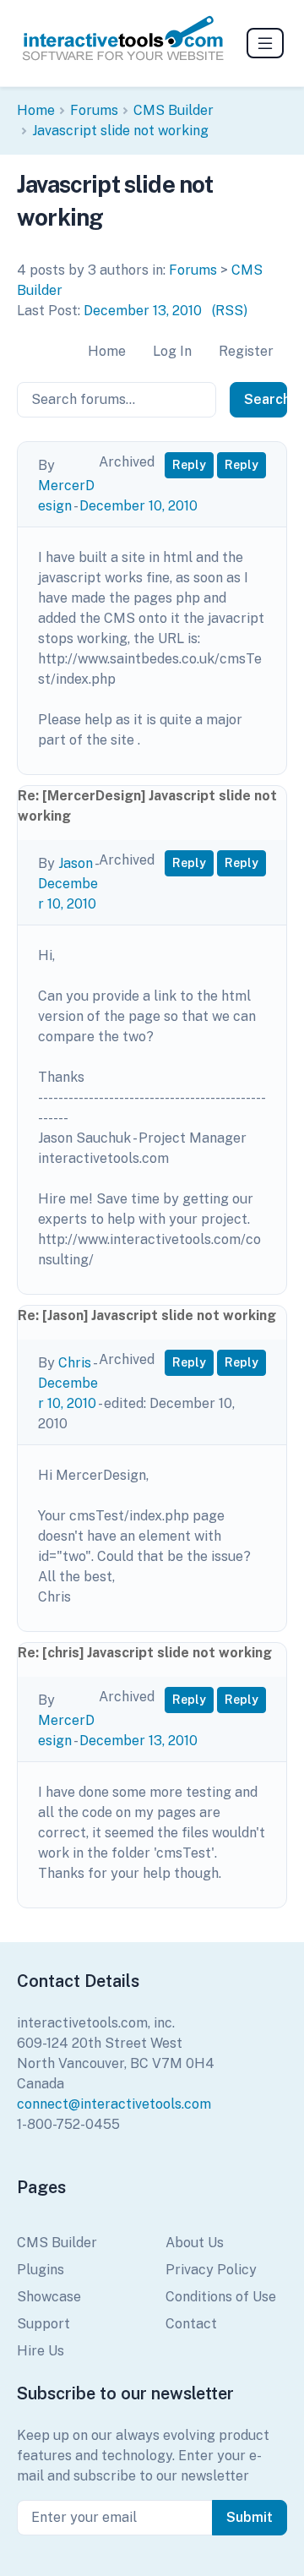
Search (266, 399)
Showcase (49, 2297)
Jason (76, 863)
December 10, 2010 (138, 506)
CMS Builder (174, 110)
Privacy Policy (211, 2270)
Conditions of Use (221, 2297)
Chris (75, 1363)
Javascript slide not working (120, 131)
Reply (189, 465)
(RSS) (230, 311)
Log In (172, 351)
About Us (195, 2243)
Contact (191, 2324)
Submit (250, 2517)
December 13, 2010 (143, 311)
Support (43, 2324)
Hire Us (41, 2351)
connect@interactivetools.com (114, 2104)
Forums (94, 110)
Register (246, 351)
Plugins (41, 2270)
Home (36, 110)
